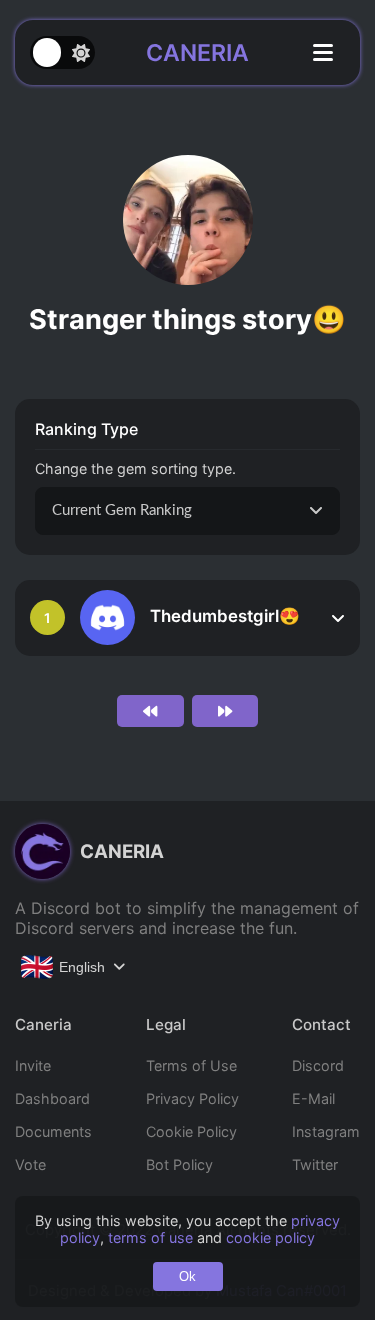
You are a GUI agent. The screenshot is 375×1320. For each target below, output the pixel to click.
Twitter (315, 1164)
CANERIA (197, 53)
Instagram (326, 1131)
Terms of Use (191, 1065)
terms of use (150, 1237)
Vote (30, 1164)
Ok (187, 1276)
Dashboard (52, 1098)
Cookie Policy (191, 1131)
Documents (53, 1131)
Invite (33, 1065)
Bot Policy (179, 1164)
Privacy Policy (192, 1098)
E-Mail (313, 1098)
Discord (318, 1065)
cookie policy (270, 1237)
